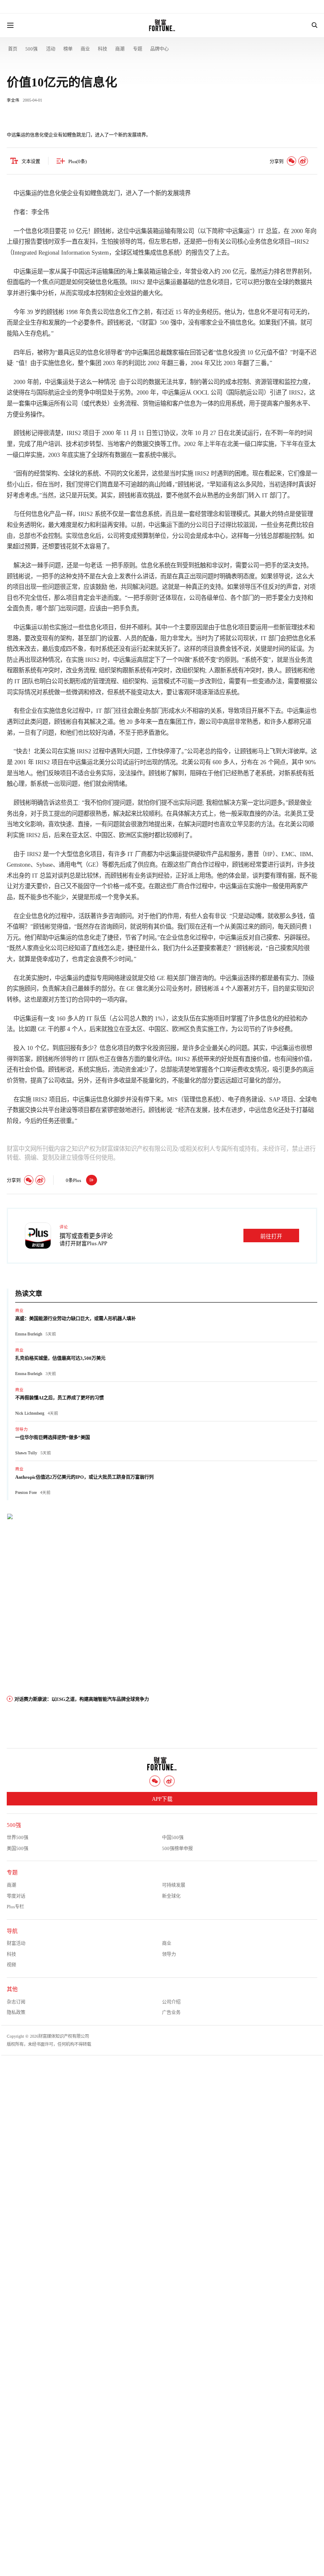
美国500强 (18, 1848)
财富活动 (16, 1943)
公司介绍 (171, 2002)
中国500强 (173, 1837)
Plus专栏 (15, 1907)
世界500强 (18, 1837)
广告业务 (171, 2012)
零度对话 (16, 1896)
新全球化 (171, 1896)
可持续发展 (174, 1885)
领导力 (22, 1429)
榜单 (68, 49)
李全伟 (13, 100)
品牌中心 (159, 49)
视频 (11, 1965)
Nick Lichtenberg (30, 1413)
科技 (103, 49)
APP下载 (162, 1799)
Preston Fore (26, 1492)
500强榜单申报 (177, 1848)
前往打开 (271, 1236)
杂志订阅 (16, 2002)
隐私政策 (16, 2012)
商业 (85, 49)
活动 (51, 49)
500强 (31, 49)
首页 (13, 49)
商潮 (120, 49)
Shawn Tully (26, 1453)
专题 (138, 49)
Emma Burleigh (29, 1334)
